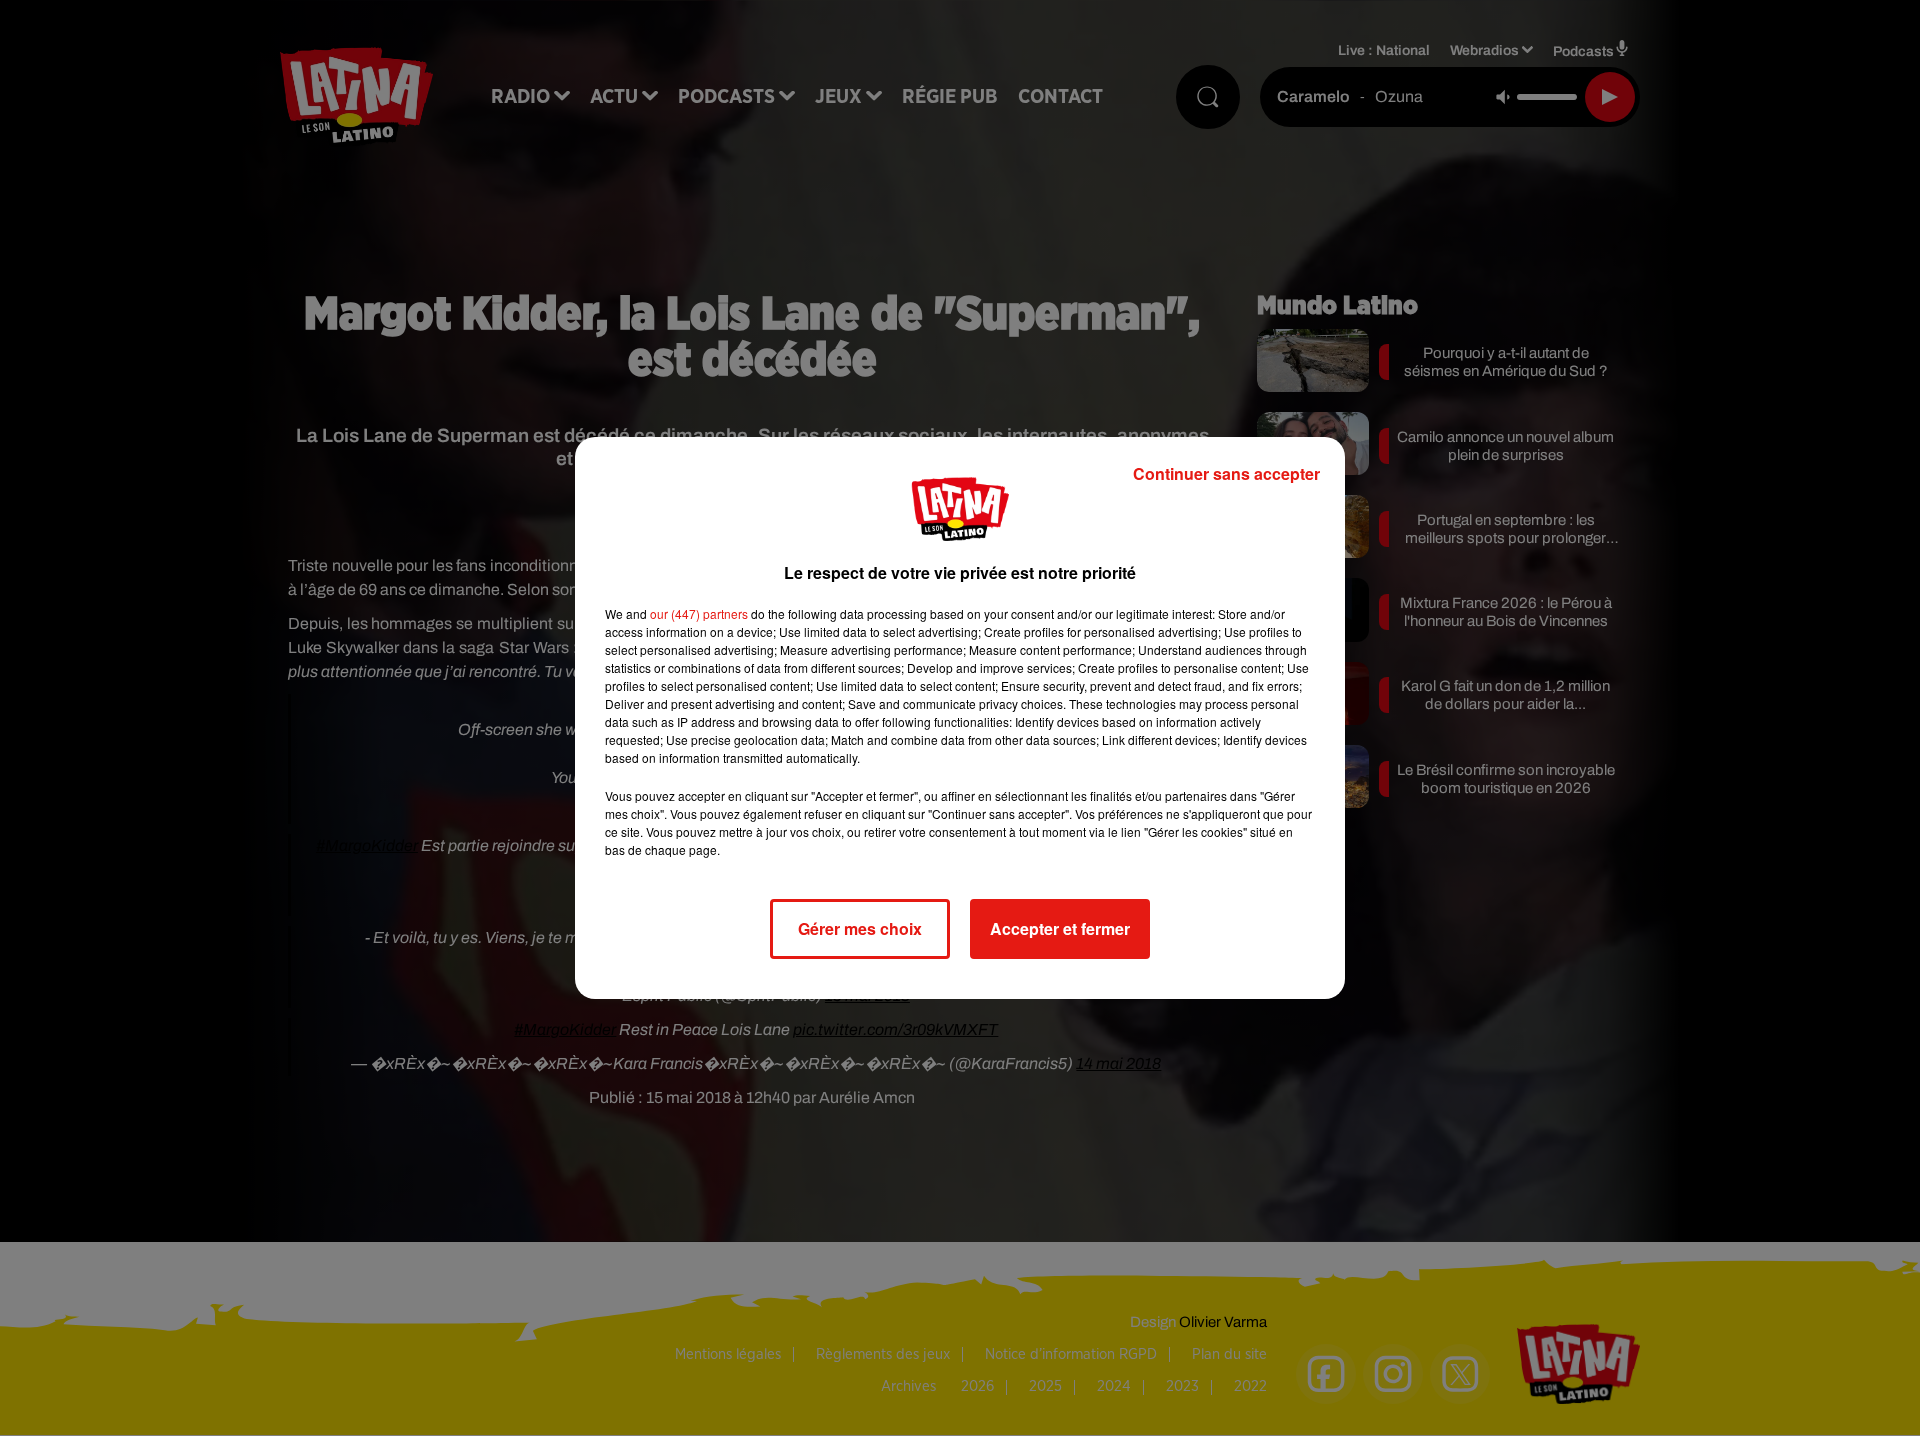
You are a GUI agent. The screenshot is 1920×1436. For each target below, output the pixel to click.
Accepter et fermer (1060, 928)
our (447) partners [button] (699, 613)
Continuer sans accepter (1226, 473)
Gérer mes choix (860, 928)
